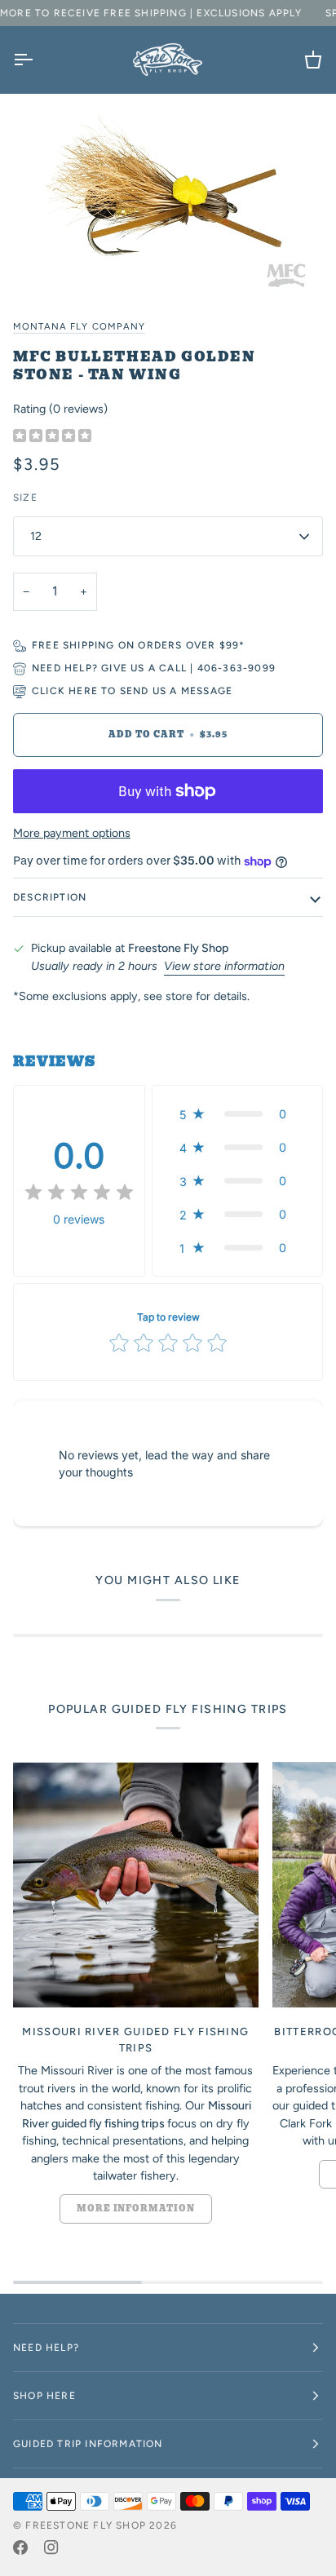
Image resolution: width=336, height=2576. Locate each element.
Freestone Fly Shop (86, 2525)
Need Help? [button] (46, 2348)
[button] (237, 1114)
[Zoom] (168, 198)
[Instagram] (51, 2547)
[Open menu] (38, 60)
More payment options (72, 833)
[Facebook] (20, 2547)
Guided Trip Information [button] (88, 2444)
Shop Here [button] (44, 2396)
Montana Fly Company (79, 326)
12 (36, 536)
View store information (224, 966)
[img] (52, 436)
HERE (83, 691)
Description (50, 897)
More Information (136, 2209)
